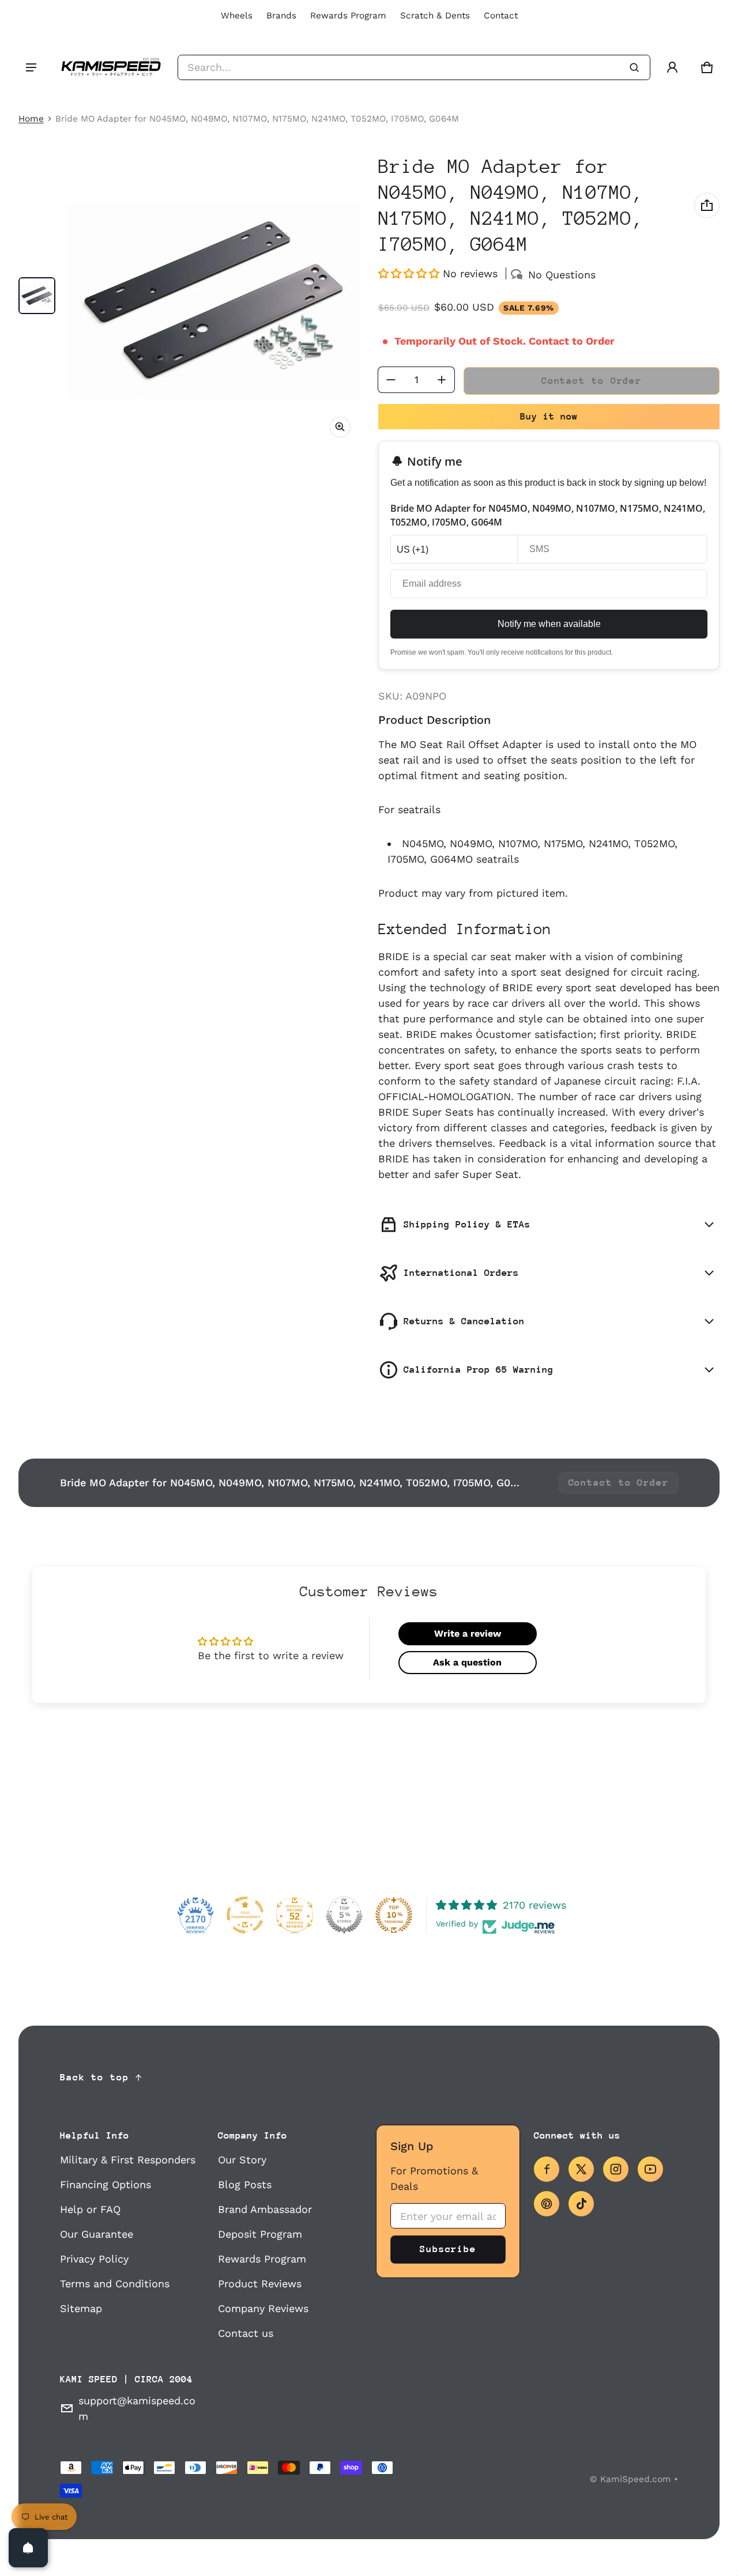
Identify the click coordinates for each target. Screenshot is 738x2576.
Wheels (237, 16)
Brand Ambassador (265, 2209)
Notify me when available (549, 624)
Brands (281, 16)
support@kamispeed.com (137, 2408)
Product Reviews (260, 2284)
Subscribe (448, 2249)
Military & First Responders (128, 2160)
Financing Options (106, 2184)
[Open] (28, 2548)
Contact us (246, 2333)
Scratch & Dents (435, 16)
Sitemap (81, 2308)
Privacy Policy (94, 2259)
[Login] (672, 67)
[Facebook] (547, 2169)
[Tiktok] (581, 2204)
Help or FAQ (90, 2209)
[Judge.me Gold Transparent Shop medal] (245, 1915)
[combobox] (414, 67)
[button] (707, 67)
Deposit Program (260, 2234)
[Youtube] (650, 2169)
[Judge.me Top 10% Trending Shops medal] (394, 1915)
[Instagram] (616, 2169)
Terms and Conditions (115, 2284)
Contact (501, 16)
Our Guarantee (97, 2234)
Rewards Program (348, 16)
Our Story (242, 2160)
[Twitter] (581, 2169)
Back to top (95, 2077)
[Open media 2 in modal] (213, 300)
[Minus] (391, 380)
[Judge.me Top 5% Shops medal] (344, 1915)
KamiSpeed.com (636, 2479)
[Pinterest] (547, 2204)
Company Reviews (263, 2308)
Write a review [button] (468, 1633)
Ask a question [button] (467, 1662)
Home (31, 119)
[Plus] (442, 380)
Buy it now (549, 416)
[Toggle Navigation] (31, 67)
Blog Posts (245, 2184)
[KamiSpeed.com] (111, 67)
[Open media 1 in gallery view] (37, 296)
